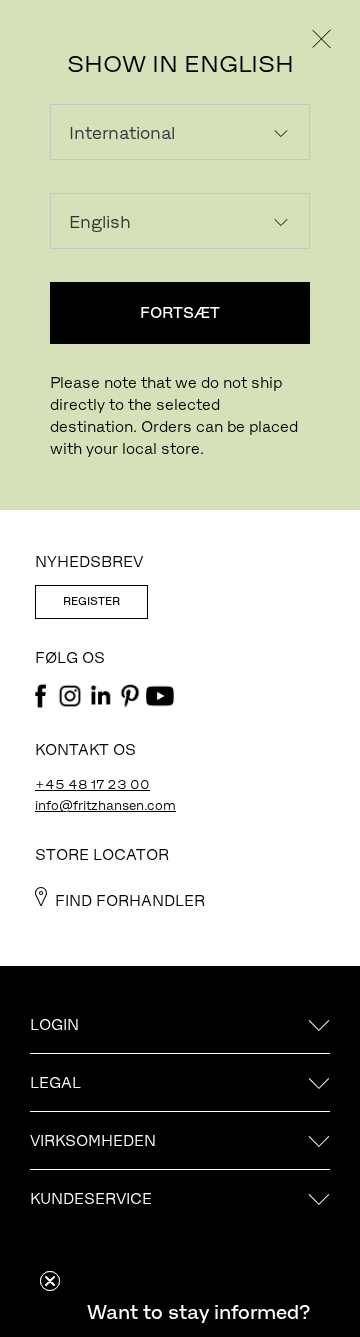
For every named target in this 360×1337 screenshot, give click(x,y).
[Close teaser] (50, 1281)
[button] (198, 1312)
